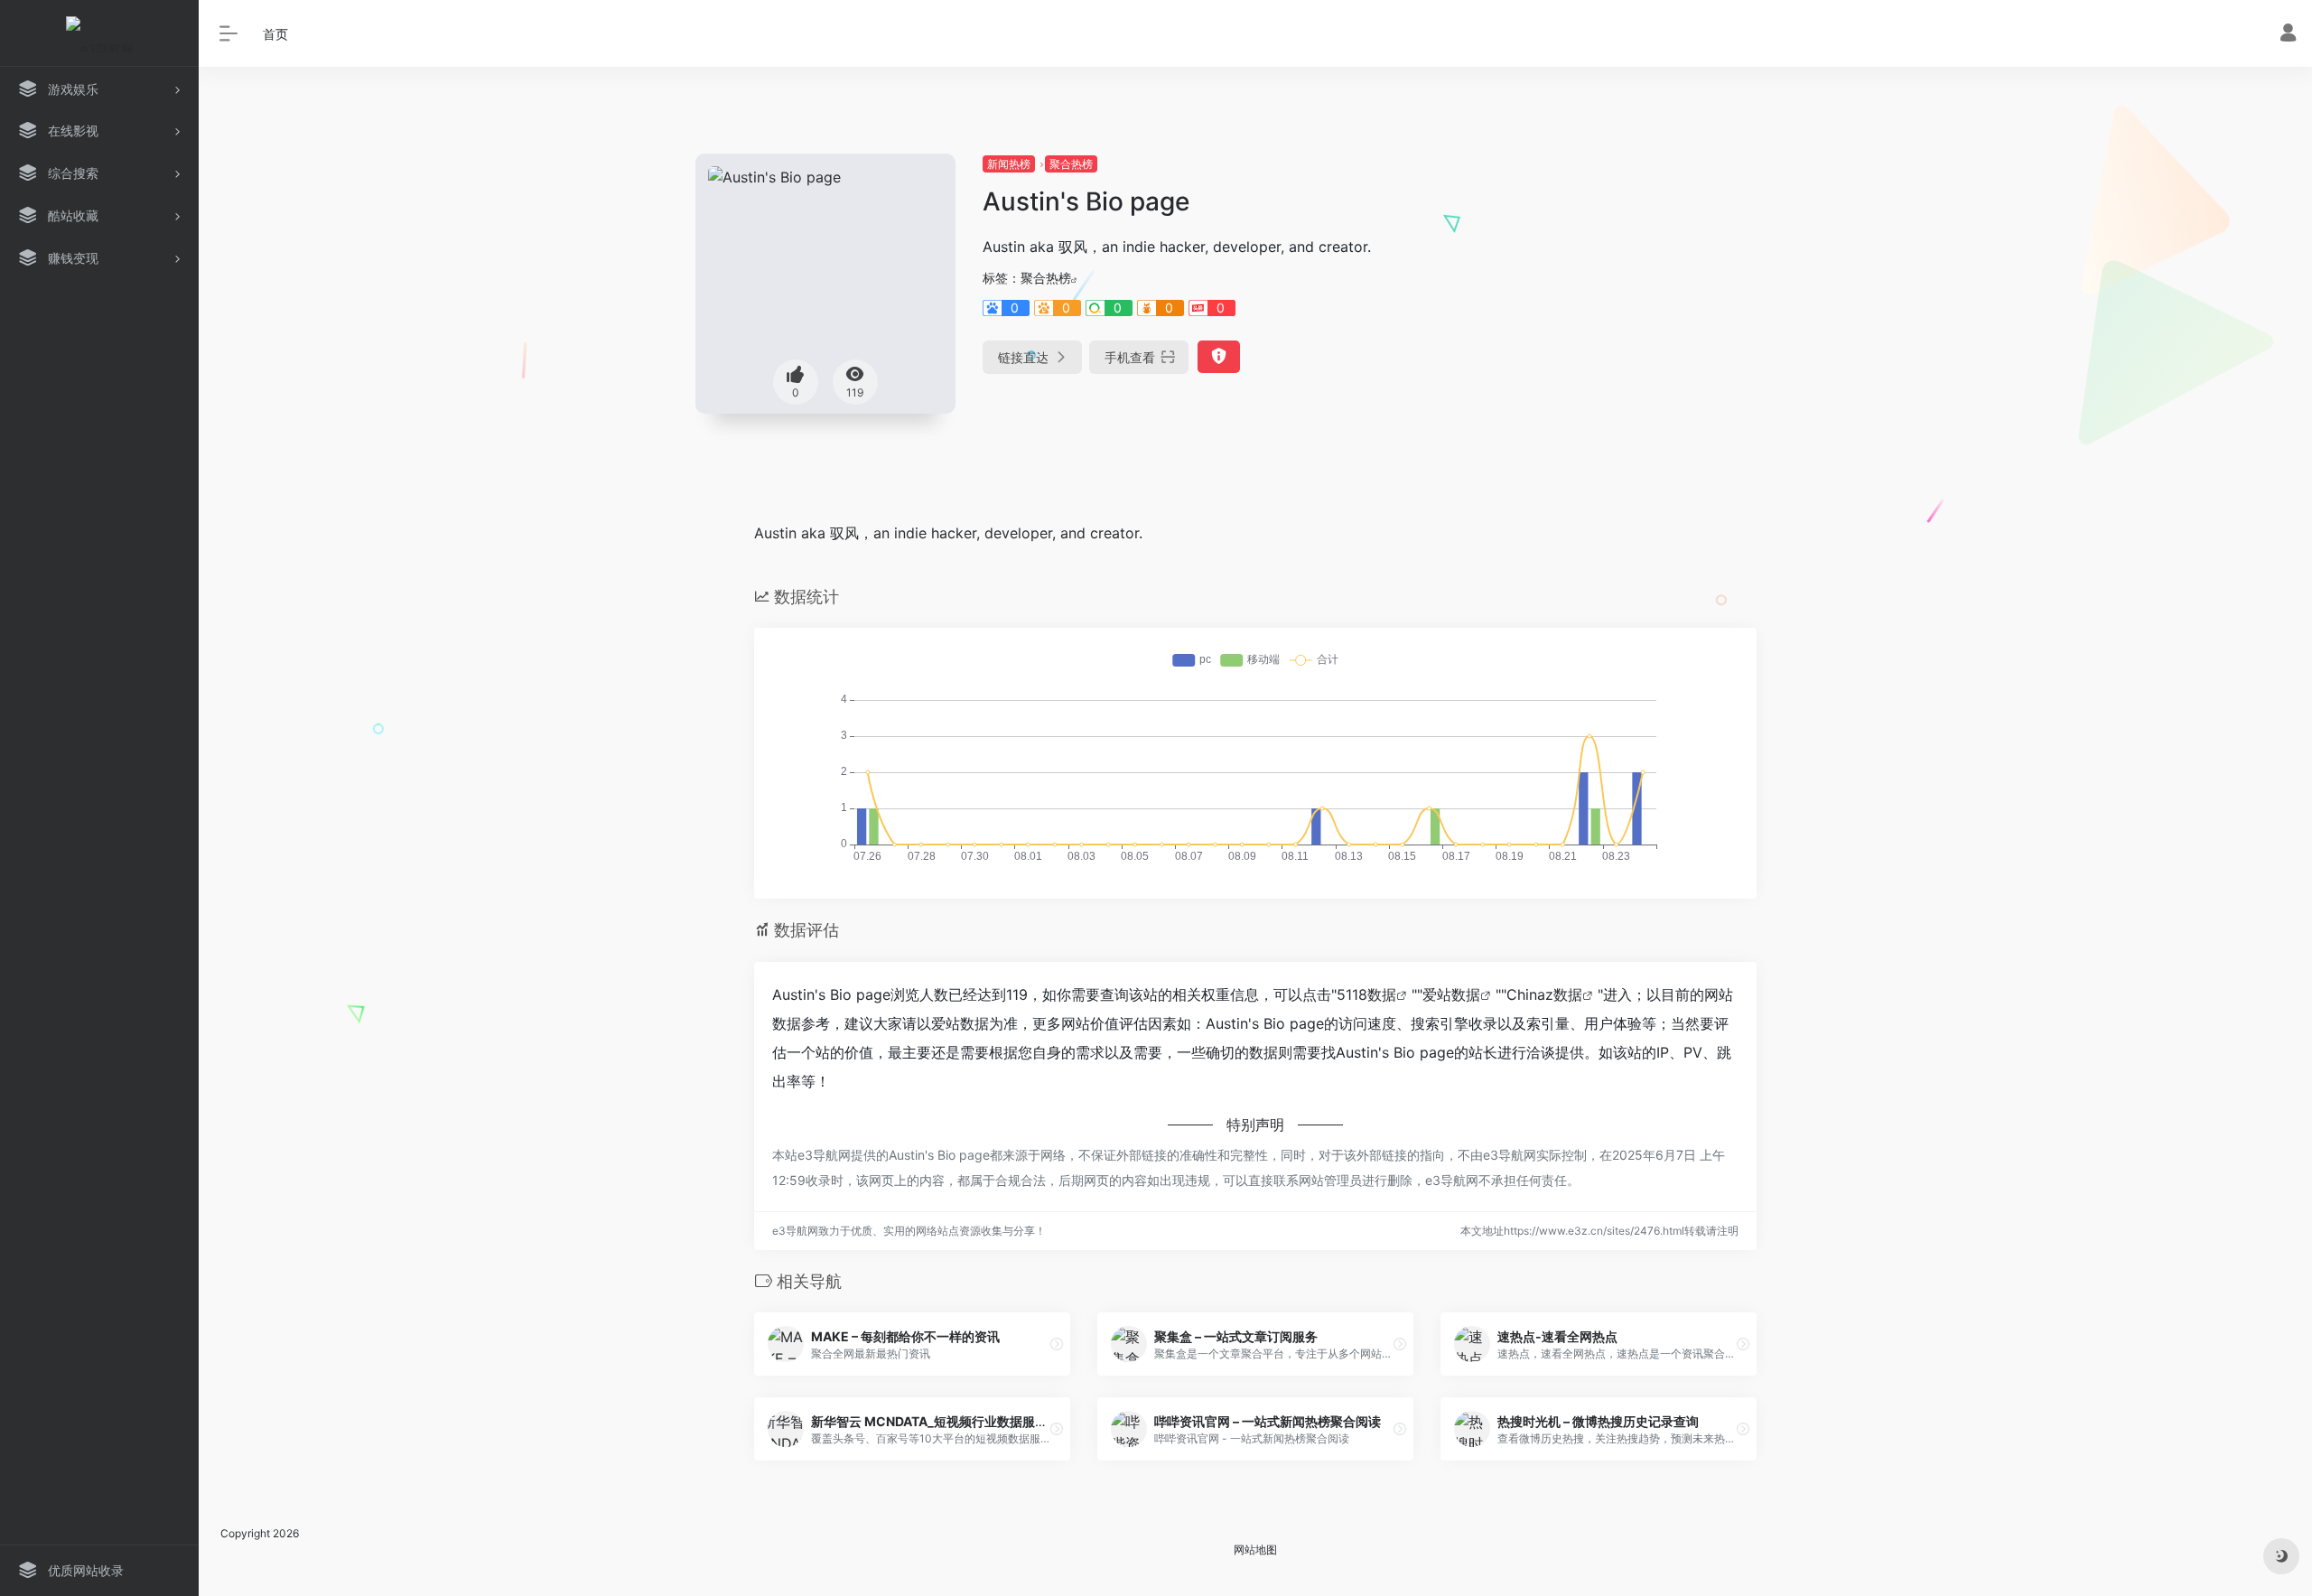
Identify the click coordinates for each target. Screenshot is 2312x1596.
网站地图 (1255, 1549)
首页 (275, 34)
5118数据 (1366, 994)
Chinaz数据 (1544, 994)
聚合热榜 (1071, 164)
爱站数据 (1451, 994)
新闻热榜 (1009, 164)
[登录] (2288, 35)
